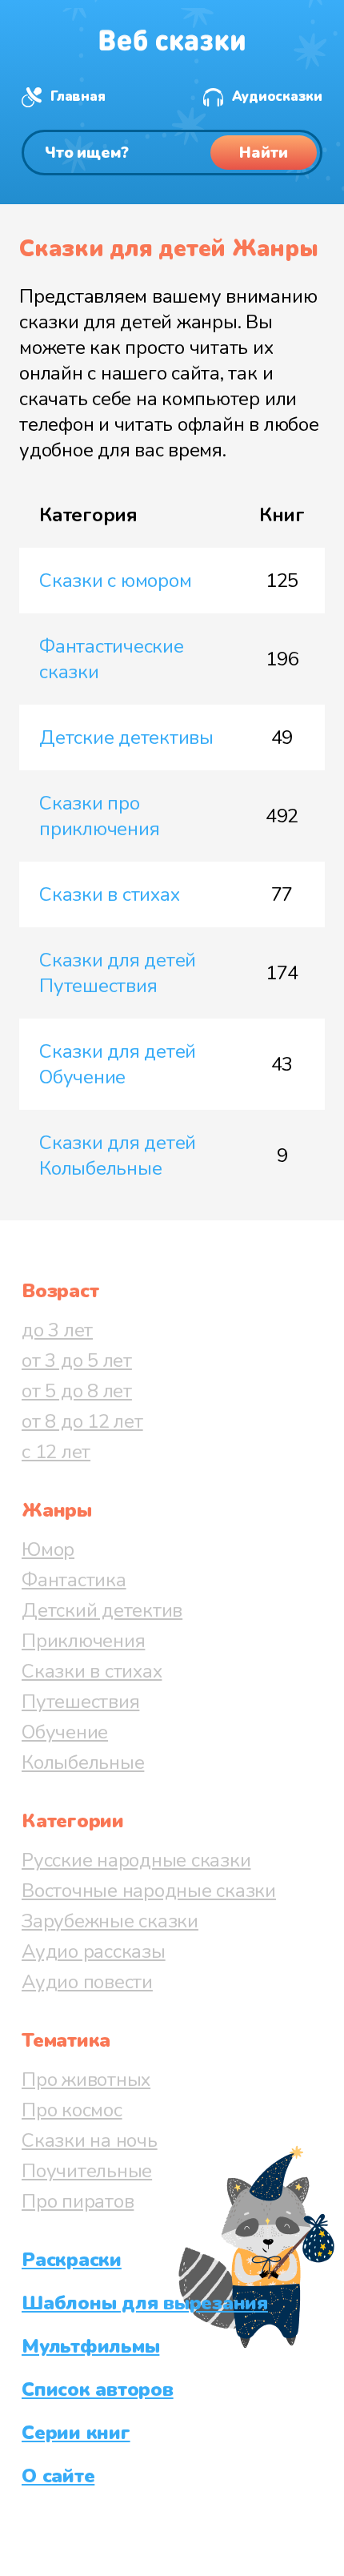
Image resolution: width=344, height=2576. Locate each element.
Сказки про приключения (99, 816)
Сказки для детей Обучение (118, 1064)
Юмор (48, 1549)
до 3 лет (57, 1330)
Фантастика (74, 1580)
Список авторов (98, 2389)
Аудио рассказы (94, 1951)
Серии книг (76, 2433)
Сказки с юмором (115, 581)
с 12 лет (56, 1452)
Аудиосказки (277, 96)
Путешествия (80, 1702)
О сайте (58, 2476)
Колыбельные (83, 1762)
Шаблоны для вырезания (145, 2303)
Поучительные (87, 2171)
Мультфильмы (90, 2346)
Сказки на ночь (90, 2140)
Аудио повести (87, 1982)
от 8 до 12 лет (82, 1421)
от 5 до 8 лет (77, 1391)
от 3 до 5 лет (77, 1360)
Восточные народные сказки (149, 1891)
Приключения (83, 1641)
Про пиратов (78, 2201)
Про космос (72, 2110)
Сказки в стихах (109, 894)
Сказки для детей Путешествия (118, 973)
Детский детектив (102, 1610)
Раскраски (72, 2260)
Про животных (86, 2080)
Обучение (65, 1732)
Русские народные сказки (136, 1860)
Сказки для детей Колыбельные (118, 1155)
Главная (78, 96)
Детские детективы (126, 737)
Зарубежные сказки (110, 1921)
